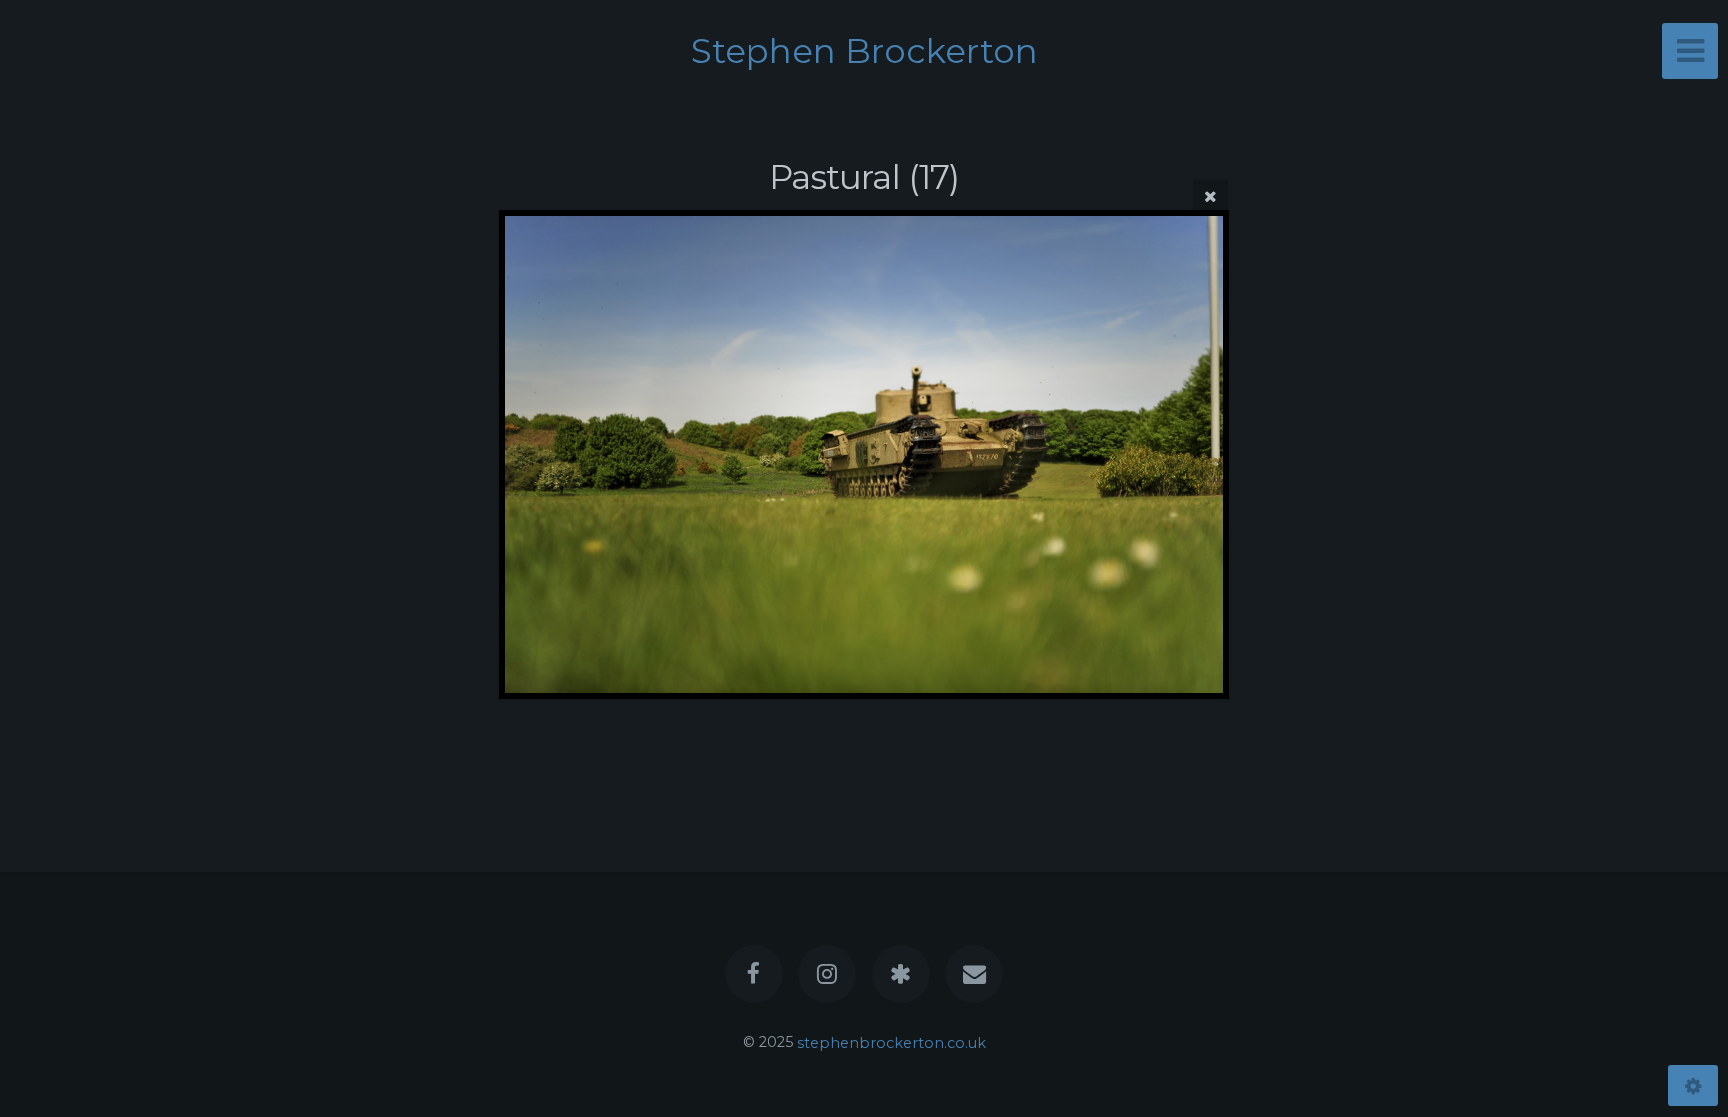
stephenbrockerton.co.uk (891, 1042)
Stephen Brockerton (864, 51)
